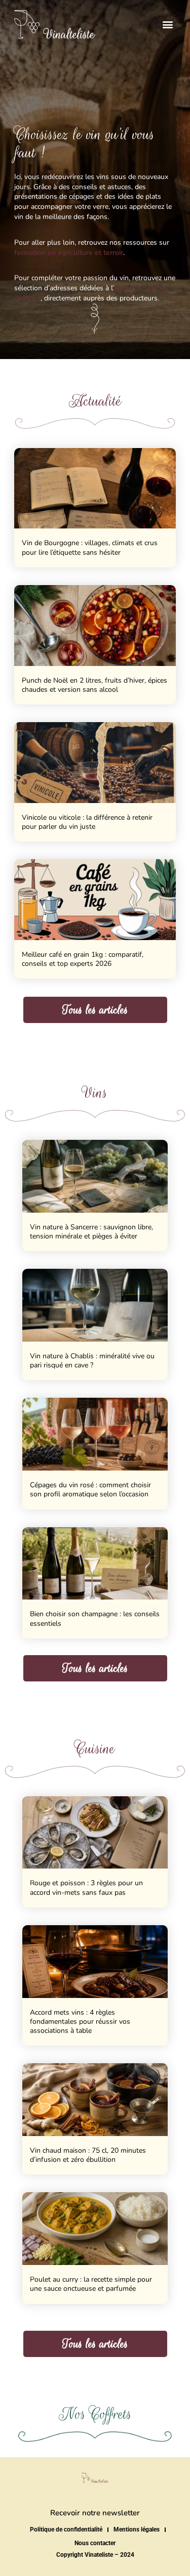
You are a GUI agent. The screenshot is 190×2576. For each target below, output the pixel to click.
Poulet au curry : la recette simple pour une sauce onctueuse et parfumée (91, 2284)
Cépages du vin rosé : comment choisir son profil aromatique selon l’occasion (90, 1490)
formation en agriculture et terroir (69, 253)
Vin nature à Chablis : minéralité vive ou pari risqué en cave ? (92, 1361)
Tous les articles (95, 1010)
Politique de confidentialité (66, 2529)
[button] (167, 25)
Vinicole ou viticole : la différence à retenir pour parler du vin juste (87, 822)
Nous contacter (95, 2543)
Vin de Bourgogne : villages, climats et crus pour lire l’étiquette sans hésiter (90, 547)
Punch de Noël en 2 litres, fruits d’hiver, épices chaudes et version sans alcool (94, 685)
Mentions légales (137, 2529)
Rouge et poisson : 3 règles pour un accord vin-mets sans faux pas (86, 1887)
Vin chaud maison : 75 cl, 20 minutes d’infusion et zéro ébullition (88, 2155)
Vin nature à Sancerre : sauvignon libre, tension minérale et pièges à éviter (91, 1232)
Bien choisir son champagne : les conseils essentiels (95, 1618)
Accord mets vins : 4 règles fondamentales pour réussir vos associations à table (80, 2022)
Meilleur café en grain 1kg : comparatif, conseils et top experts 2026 (83, 959)
